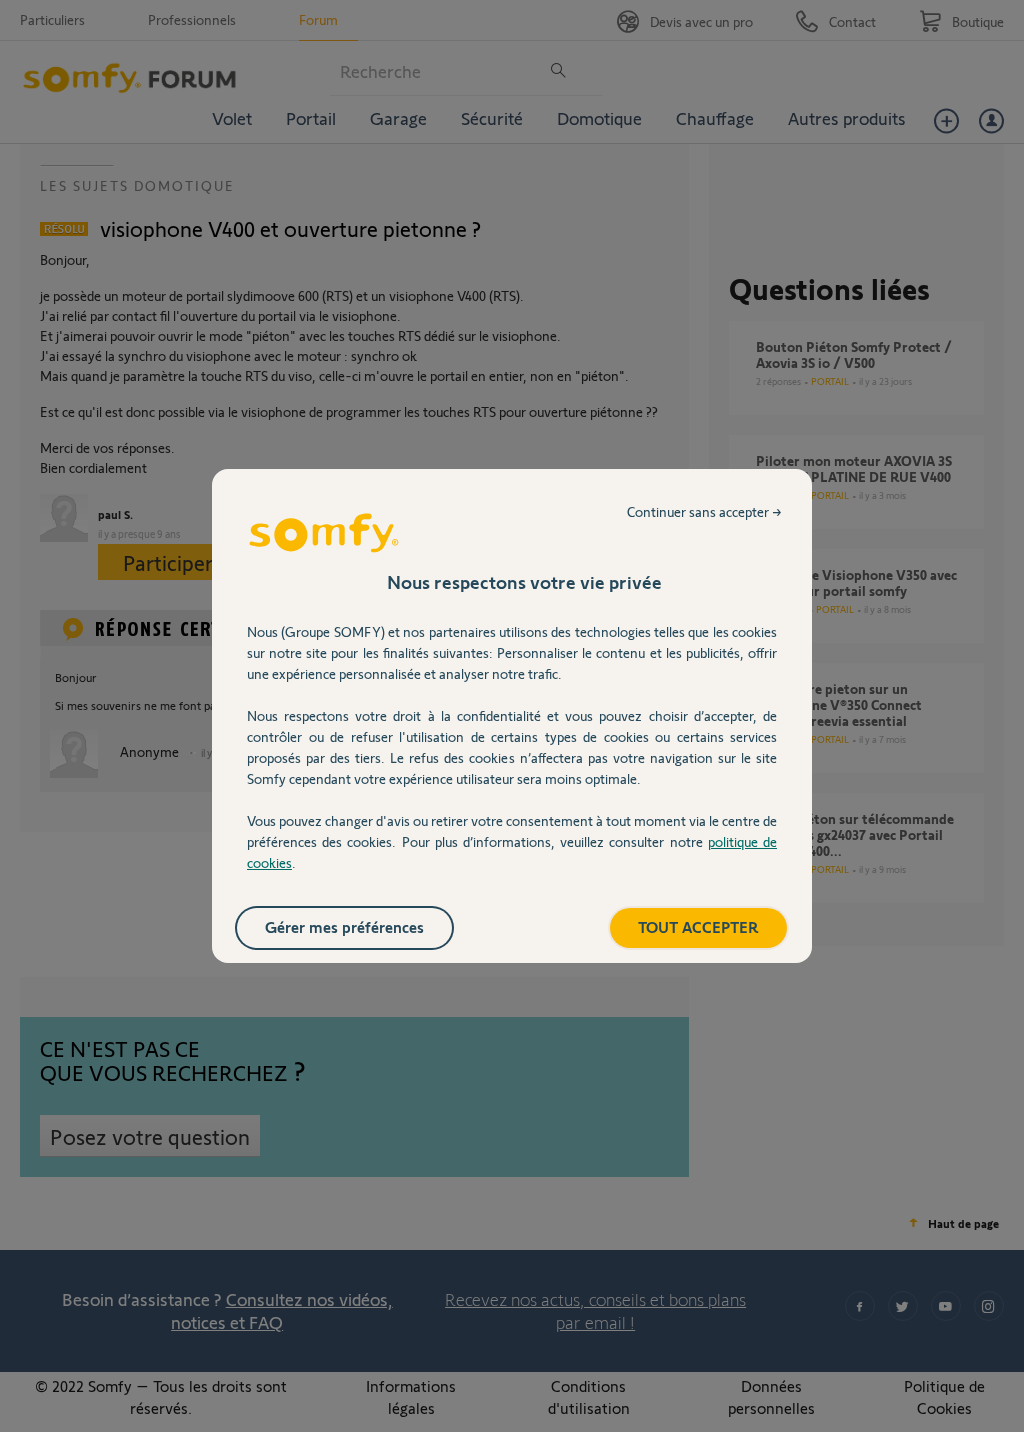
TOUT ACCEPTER (698, 926)
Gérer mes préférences (344, 926)
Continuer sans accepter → (704, 511)
